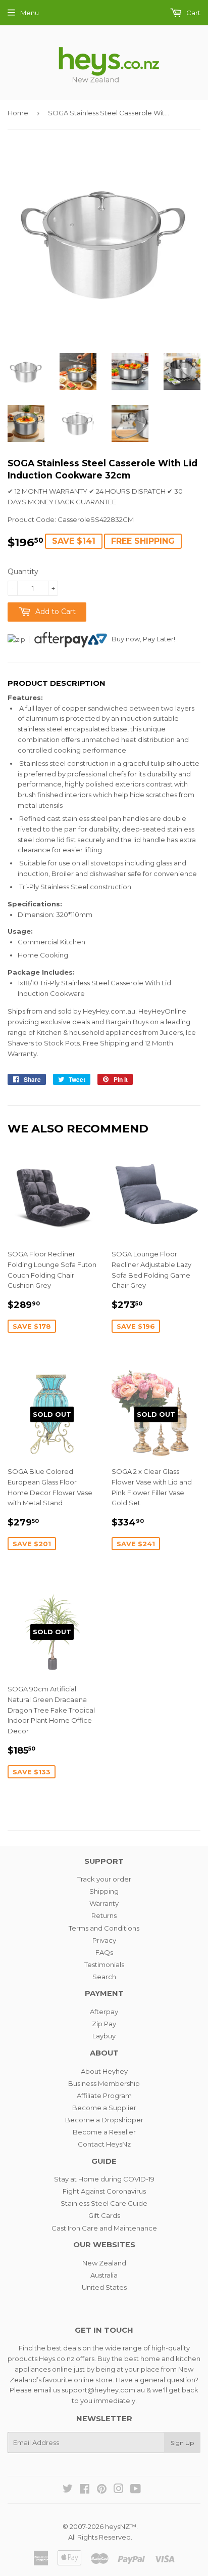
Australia (104, 2275)
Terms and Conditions (104, 1928)
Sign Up (182, 2443)
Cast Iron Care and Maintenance (104, 2228)
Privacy (104, 1940)
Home (18, 113)
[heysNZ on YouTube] (136, 2490)
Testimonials (104, 1964)
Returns (104, 1915)
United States (104, 2287)
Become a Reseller (104, 2132)
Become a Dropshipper (104, 2120)
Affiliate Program (104, 2095)
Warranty (104, 1903)
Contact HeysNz (104, 2144)
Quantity (23, 572)
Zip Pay (104, 2024)
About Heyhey (104, 2071)
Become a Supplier (104, 2108)
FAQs (104, 1952)
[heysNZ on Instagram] (119, 2490)
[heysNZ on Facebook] (85, 2490)
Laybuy (104, 2036)
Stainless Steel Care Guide (104, 2203)
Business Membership (104, 2083)
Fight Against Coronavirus (104, 2191)
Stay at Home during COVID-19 (104, 2179)
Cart (193, 13)
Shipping (104, 1891)
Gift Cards (104, 2215)
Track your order (104, 1879)
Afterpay (104, 2012)
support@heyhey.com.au (103, 2390)
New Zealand (104, 2263)
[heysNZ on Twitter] (68, 2490)
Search (104, 1977)
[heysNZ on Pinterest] (102, 2490)
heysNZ (117, 2526)
